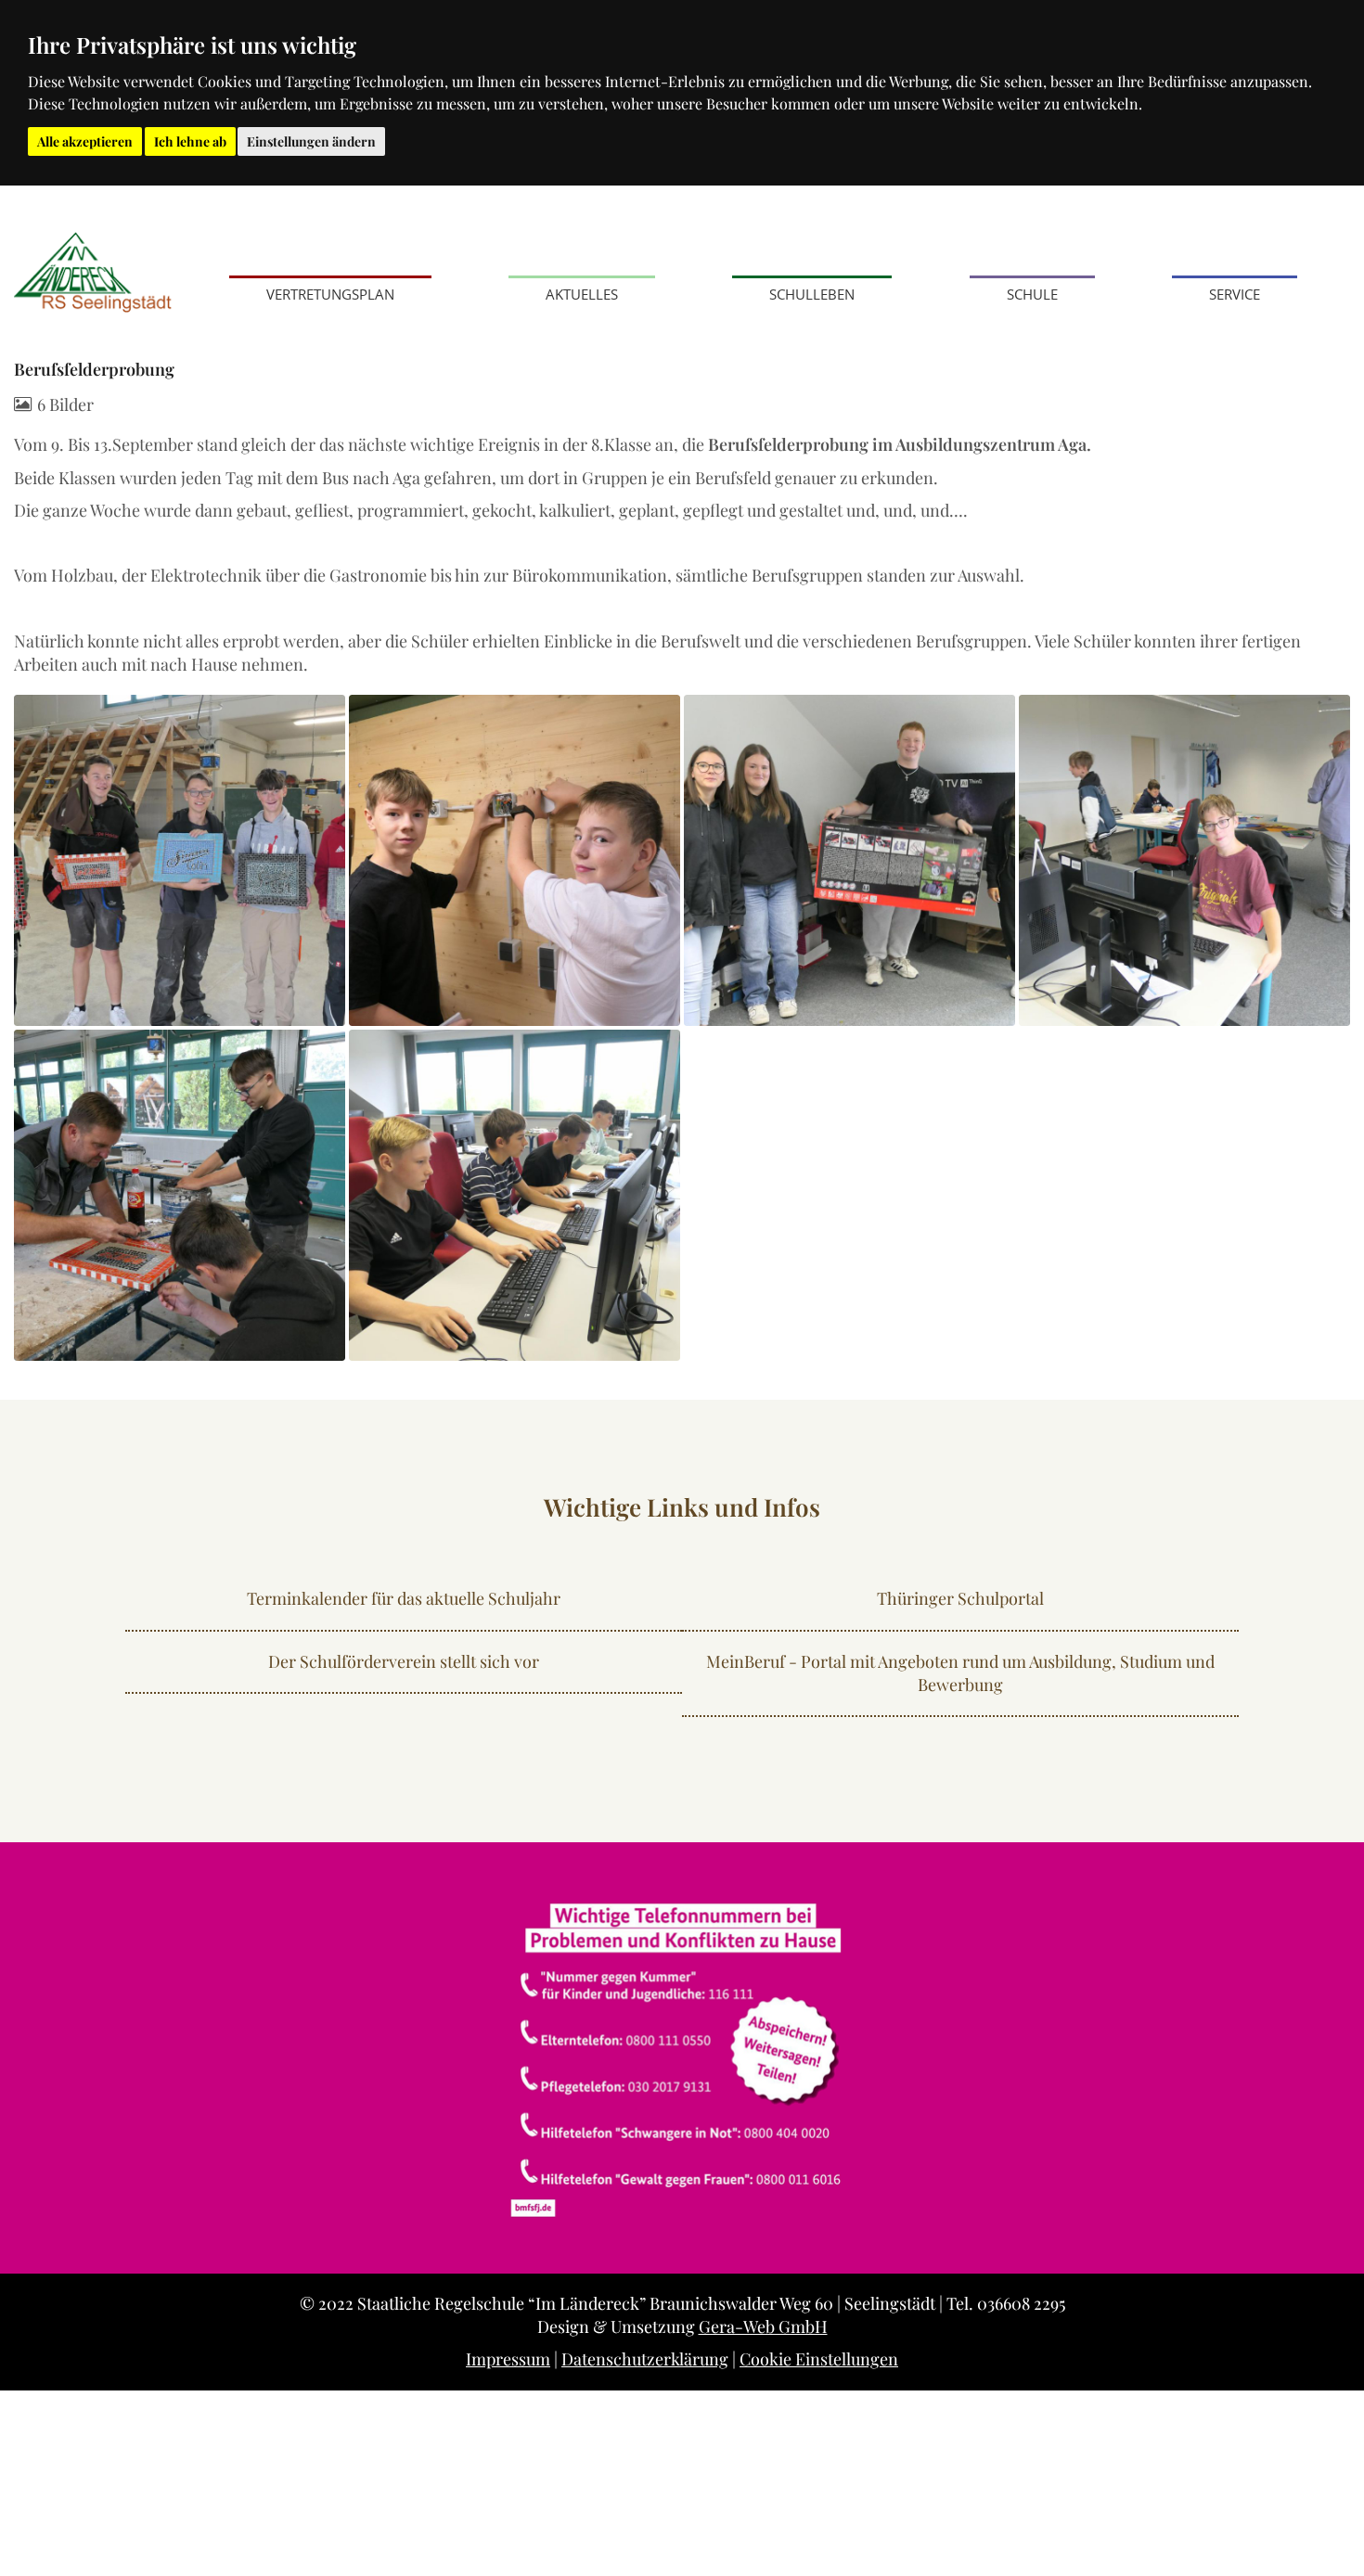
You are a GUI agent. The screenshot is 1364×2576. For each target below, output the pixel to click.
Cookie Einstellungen (819, 2359)
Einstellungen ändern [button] (311, 141)
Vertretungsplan (330, 294)
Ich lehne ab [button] (190, 141)
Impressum (508, 2359)
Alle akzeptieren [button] (85, 141)
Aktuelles (582, 294)
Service (1235, 294)
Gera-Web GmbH (763, 2326)
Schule (1032, 294)
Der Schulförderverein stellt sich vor (404, 1661)
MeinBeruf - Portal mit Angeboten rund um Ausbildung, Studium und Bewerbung (960, 1673)
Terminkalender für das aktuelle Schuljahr (404, 1598)
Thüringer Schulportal (960, 1598)
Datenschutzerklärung (645, 2359)
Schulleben (812, 294)
